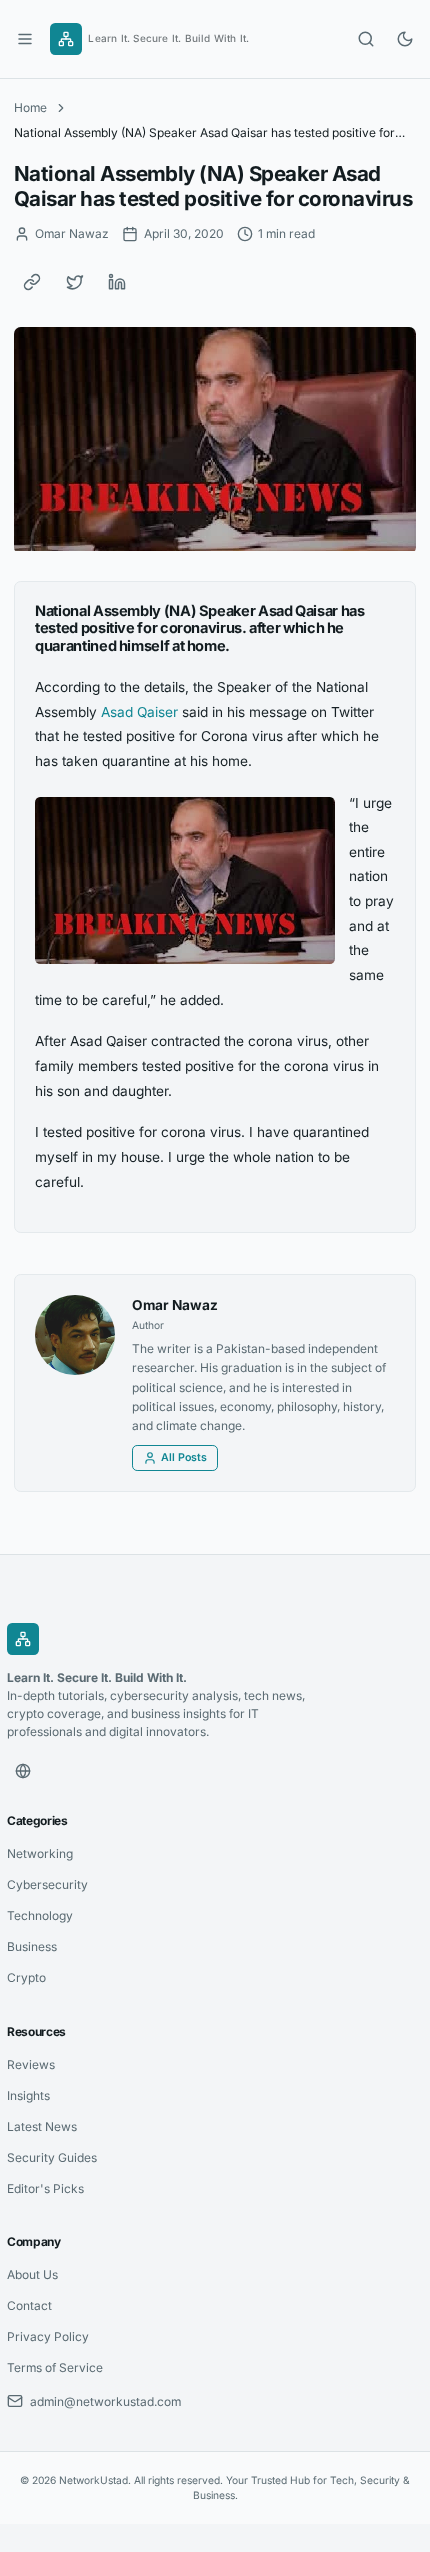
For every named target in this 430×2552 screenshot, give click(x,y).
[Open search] (366, 39)
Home (30, 107)
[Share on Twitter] (75, 282)
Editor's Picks (45, 2188)
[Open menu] (25, 39)
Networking (40, 1853)
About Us (32, 2274)
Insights (28, 2095)
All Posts (184, 1457)
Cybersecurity (47, 1884)
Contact (29, 2305)
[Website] (23, 1771)
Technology (40, 1915)
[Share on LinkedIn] (117, 282)
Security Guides (52, 2157)
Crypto (26, 1977)
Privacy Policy (48, 2336)
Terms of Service (55, 2367)
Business (32, 1946)
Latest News (42, 2126)
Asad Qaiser (139, 712)
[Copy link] (32, 282)
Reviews (31, 2064)
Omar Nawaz (175, 1305)
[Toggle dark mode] (405, 39)
